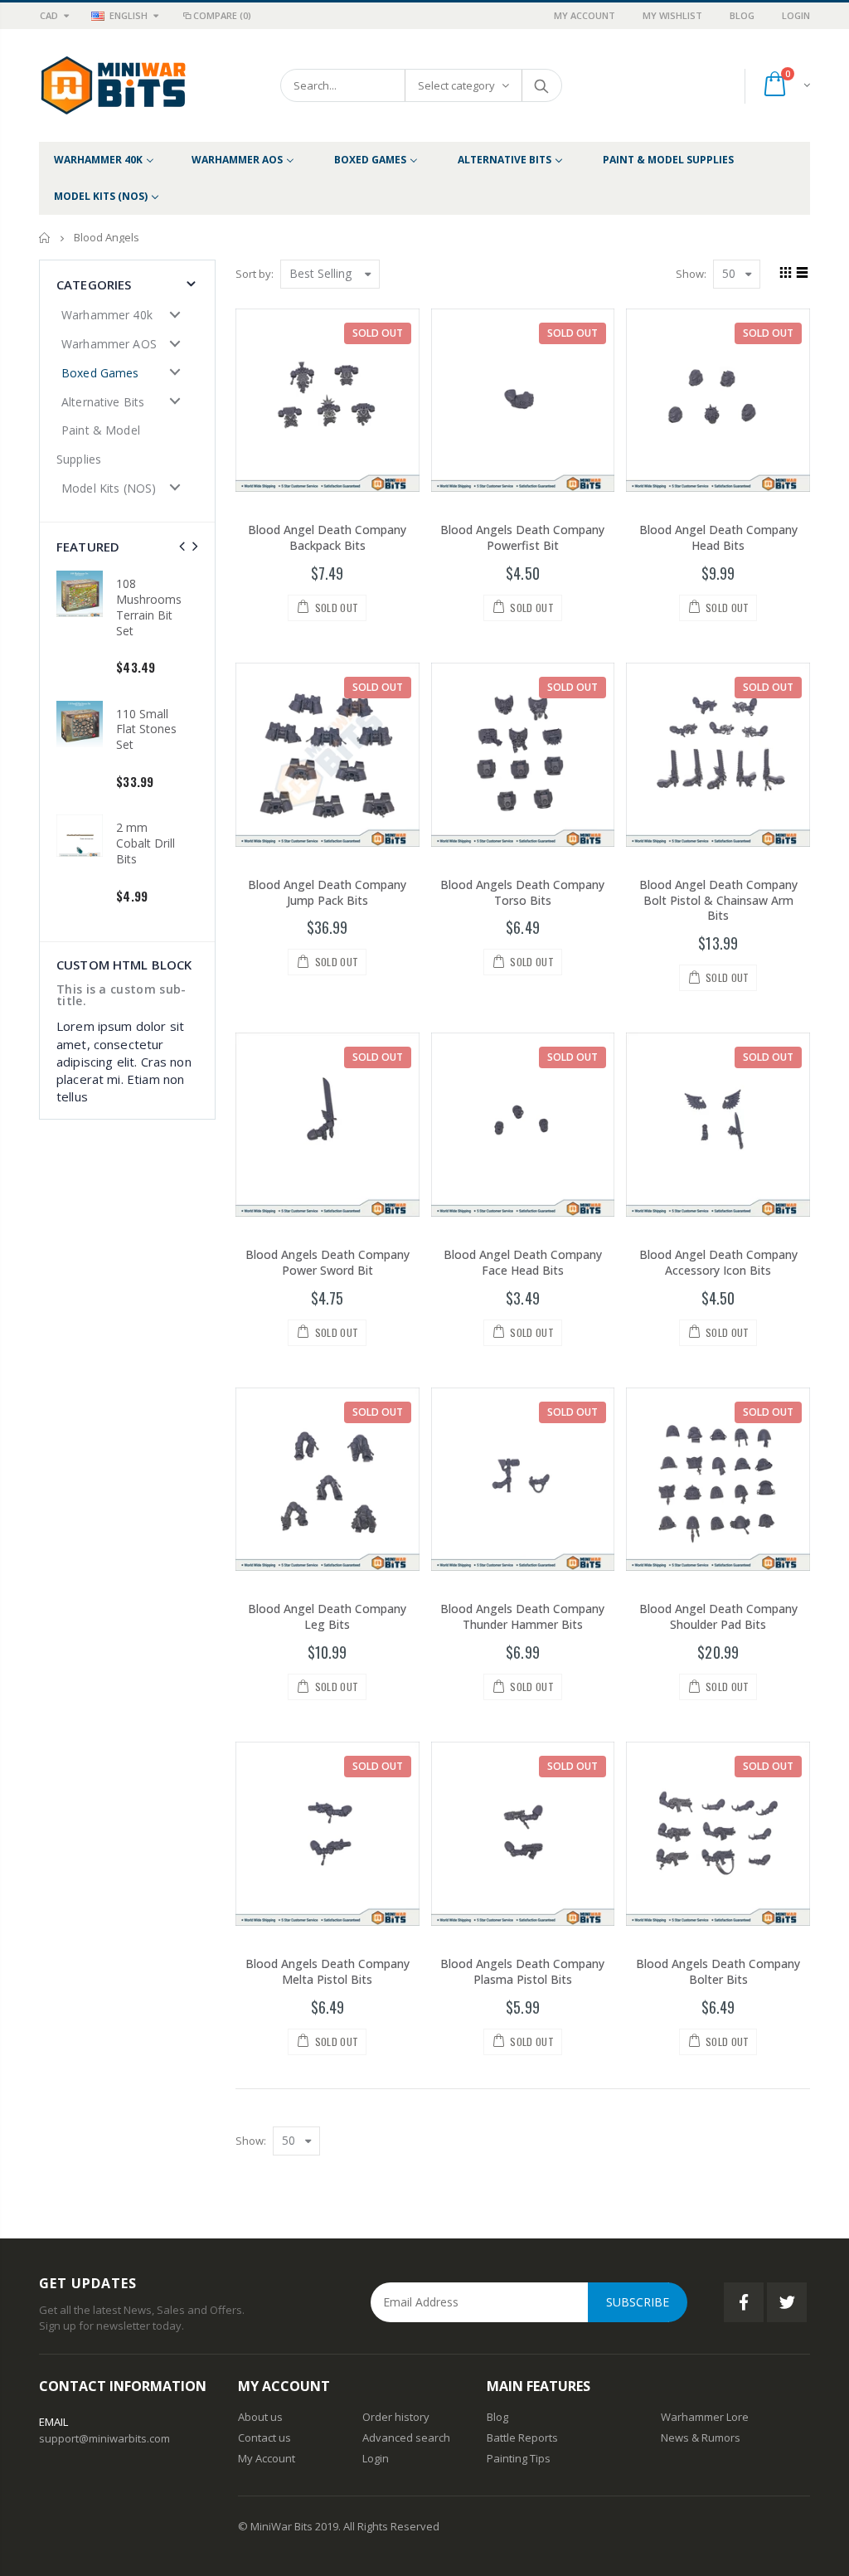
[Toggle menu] (175, 314)
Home (45, 238)
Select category (456, 85)
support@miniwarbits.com (104, 2438)
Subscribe (638, 2302)
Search (541, 85)
